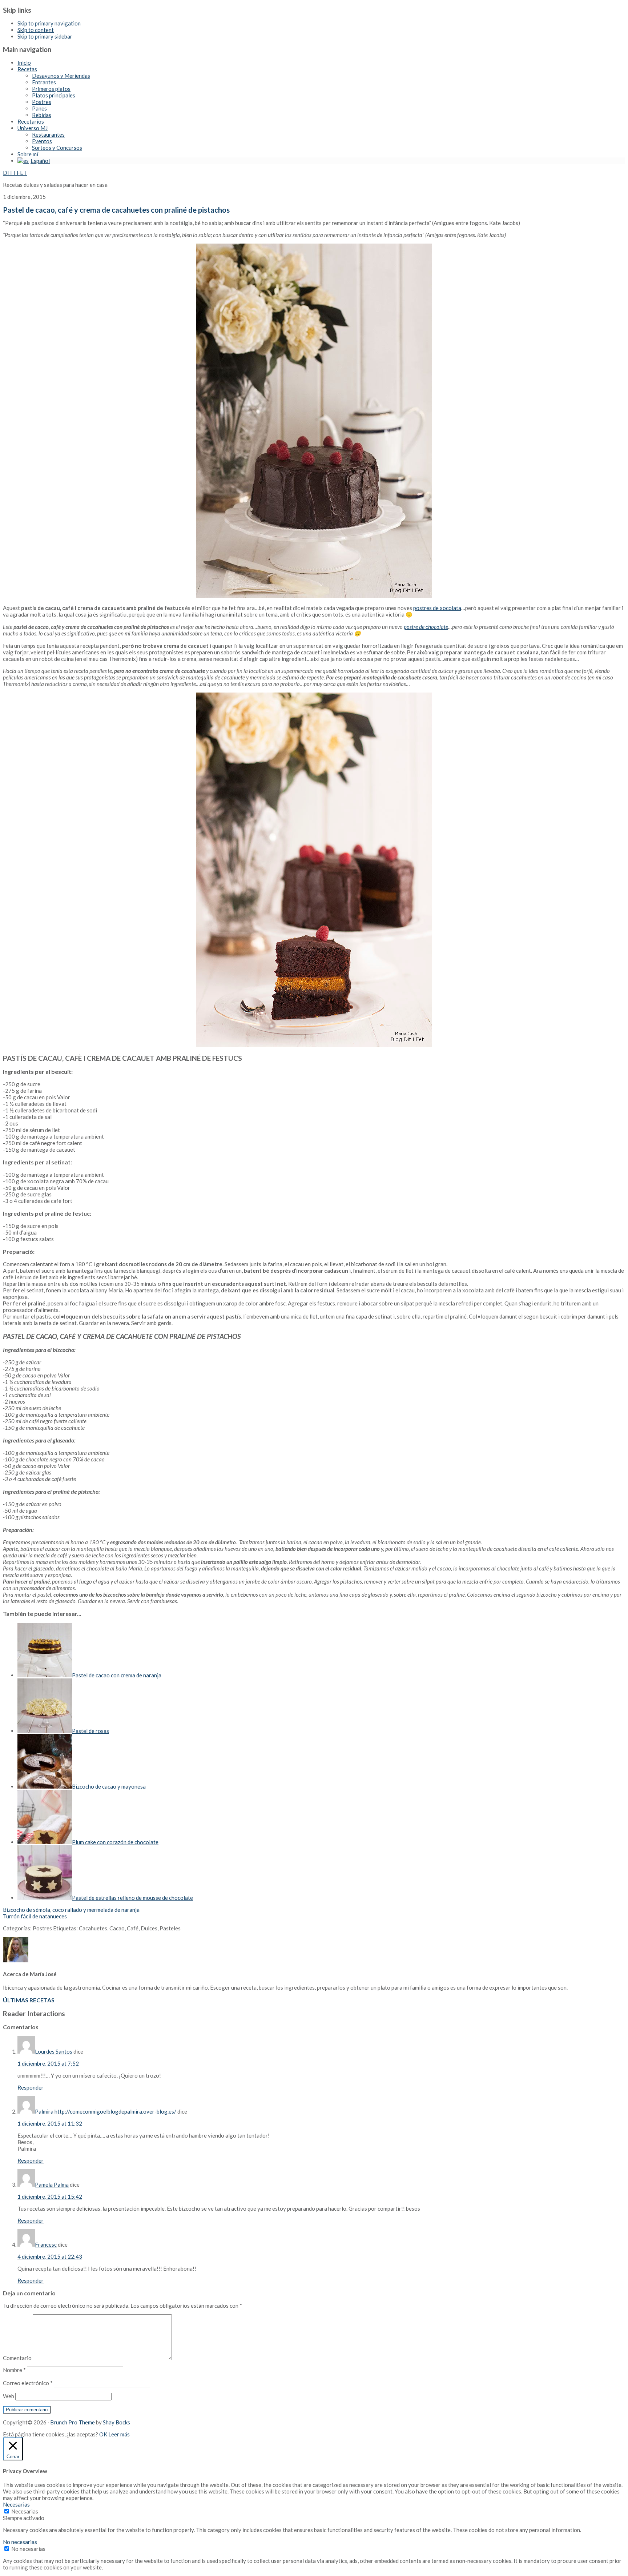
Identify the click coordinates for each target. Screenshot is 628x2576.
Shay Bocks (116, 2422)
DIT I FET (15, 173)
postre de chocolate (426, 627)
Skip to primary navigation (49, 23)
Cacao (117, 1928)
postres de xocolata (437, 608)
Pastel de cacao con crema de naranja (117, 1675)
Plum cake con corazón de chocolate (115, 1842)
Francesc (46, 2244)
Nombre (14, 2370)
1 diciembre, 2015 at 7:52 (48, 2063)
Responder (31, 2087)
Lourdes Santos (54, 2051)
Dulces (149, 1928)
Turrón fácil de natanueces (35, 1916)
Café (133, 1928)
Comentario (17, 2358)
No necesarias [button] (20, 2542)
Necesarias (25, 2511)
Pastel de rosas (90, 1731)
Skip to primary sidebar (45, 36)
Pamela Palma (52, 2184)
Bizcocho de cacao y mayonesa (109, 1786)
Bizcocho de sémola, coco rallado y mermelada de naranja (71, 1910)
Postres (42, 1928)
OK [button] (103, 2434)
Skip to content (36, 30)
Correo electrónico (28, 2383)
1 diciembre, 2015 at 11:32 (50, 2123)
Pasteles (170, 1928)
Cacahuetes (93, 1928)
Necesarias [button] (16, 2504)
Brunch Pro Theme (73, 2422)
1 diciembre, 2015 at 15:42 (50, 2196)
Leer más (119, 2434)
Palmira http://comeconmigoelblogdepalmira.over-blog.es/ (106, 2111)
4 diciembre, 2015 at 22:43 (50, 2256)
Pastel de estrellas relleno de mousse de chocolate (132, 1898)
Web (9, 2396)
